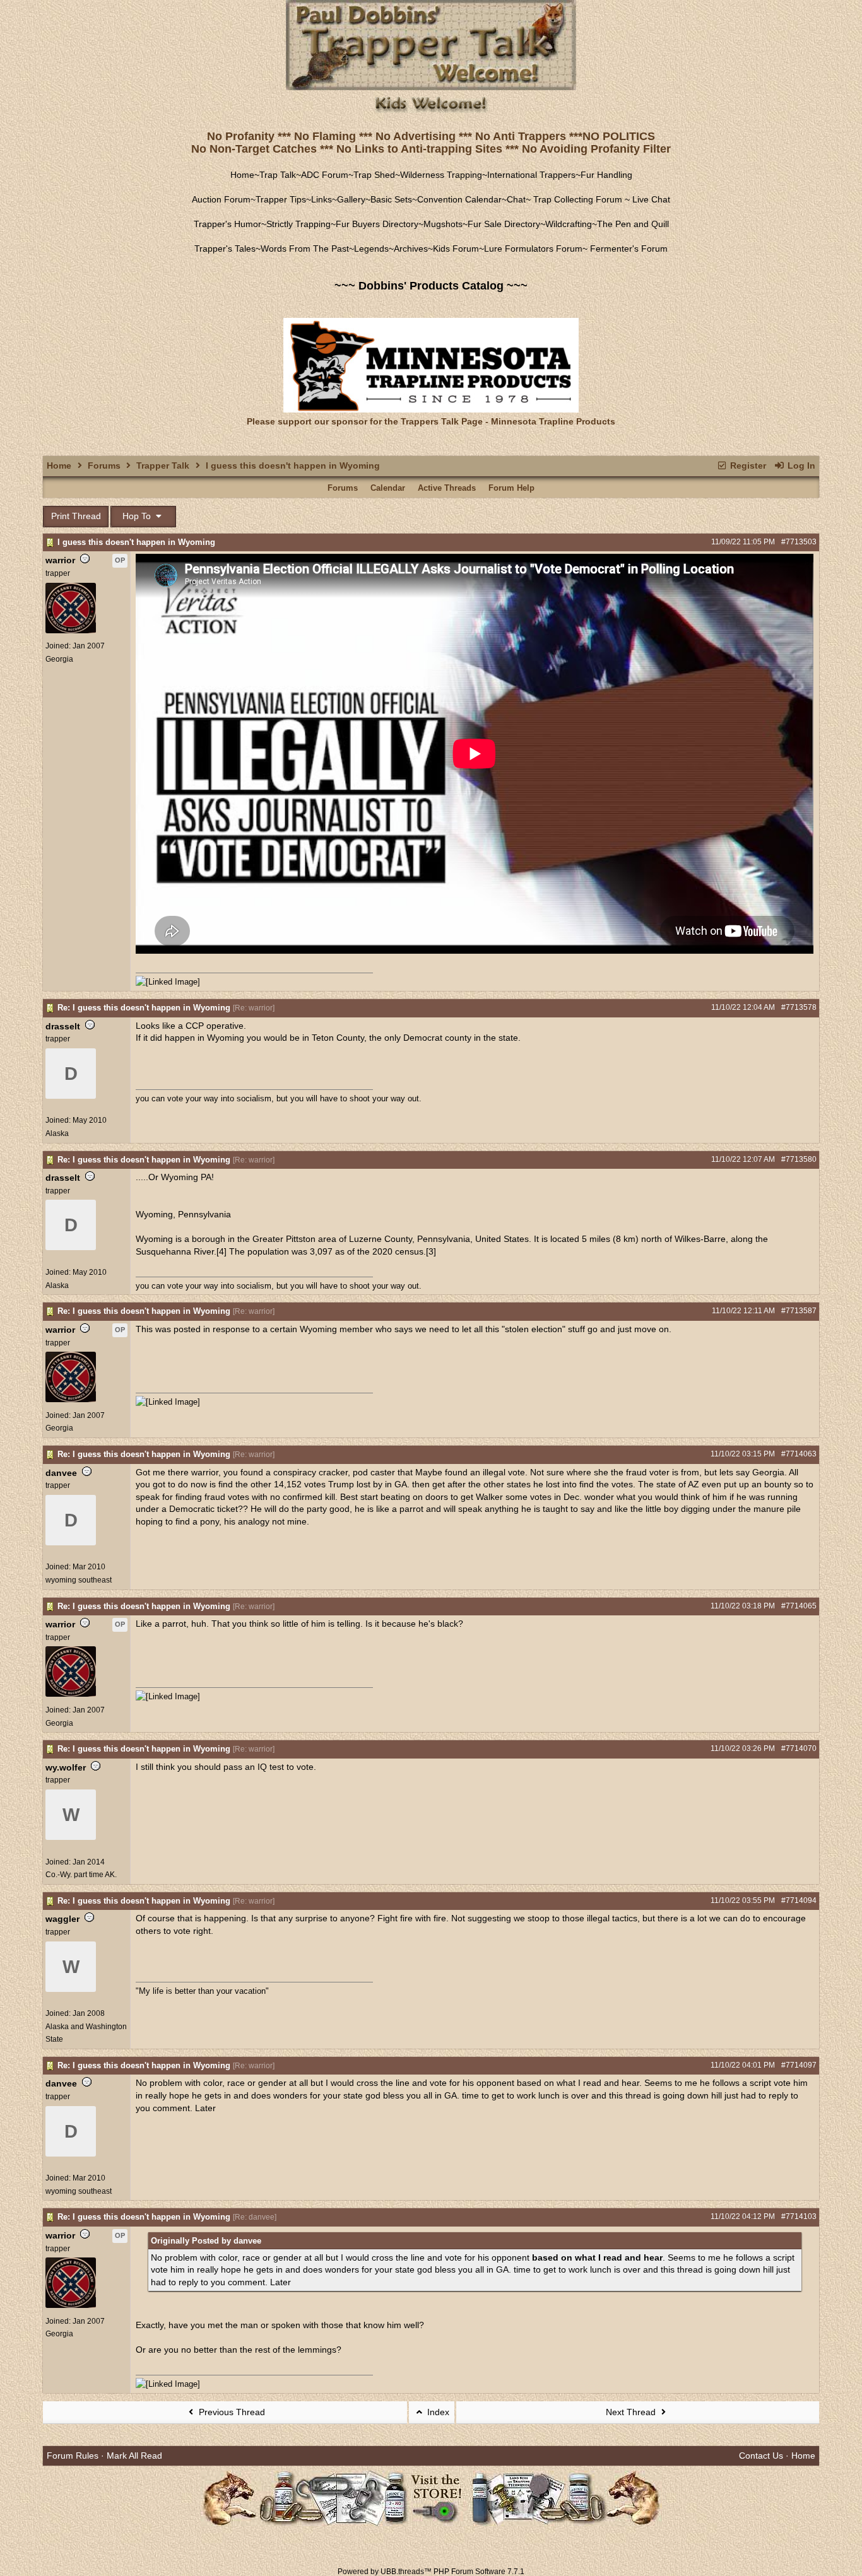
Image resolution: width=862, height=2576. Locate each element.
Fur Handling (606, 175)
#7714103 (799, 2216)
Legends (371, 249)
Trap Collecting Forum (576, 199)
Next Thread (632, 2412)
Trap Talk (278, 175)
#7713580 (799, 1159)
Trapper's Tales (225, 249)
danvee (61, 1473)
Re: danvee (255, 2217)
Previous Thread (231, 2412)
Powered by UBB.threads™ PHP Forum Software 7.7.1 (431, 2572)
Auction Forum (221, 199)
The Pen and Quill (633, 224)
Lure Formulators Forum (533, 249)
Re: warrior (254, 1008)
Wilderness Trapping (441, 175)
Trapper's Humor (227, 224)
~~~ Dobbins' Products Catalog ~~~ (431, 286)
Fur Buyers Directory (377, 224)
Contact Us (761, 2456)
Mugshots (443, 224)
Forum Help (511, 488)
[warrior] (71, 631)
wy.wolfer (66, 1767)
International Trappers (531, 175)
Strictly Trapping (298, 224)
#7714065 (799, 1606)
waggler (62, 1919)
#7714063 (799, 1454)
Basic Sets (391, 199)
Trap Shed (374, 175)
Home (242, 175)
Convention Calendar (459, 199)
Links (322, 199)
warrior (60, 560)
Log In (800, 465)
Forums (104, 465)
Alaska (57, 1133)
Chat (516, 199)
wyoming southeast (79, 1580)
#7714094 (799, 1900)
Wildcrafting (569, 224)
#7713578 (799, 1007)
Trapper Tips (281, 199)
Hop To (138, 516)
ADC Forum (325, 175)
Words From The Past (305, 249)
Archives (411, 249)
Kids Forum (456, 249)
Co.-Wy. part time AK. (81, 1875)
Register (747, 465)
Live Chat (651, 199)
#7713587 (799, 1311)
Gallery (351, 199)
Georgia (59, 659)
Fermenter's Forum (628, 249)
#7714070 (799, 1748)
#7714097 (799, 2065)
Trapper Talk (163, 465)
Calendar (388, 488)
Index (437, 2412)
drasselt (63, 1026)
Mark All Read (134, 2456)
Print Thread (76, 516)
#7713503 (799, 542)
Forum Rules (73, 2456)
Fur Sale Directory (504, 224)
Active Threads (447, 488)
